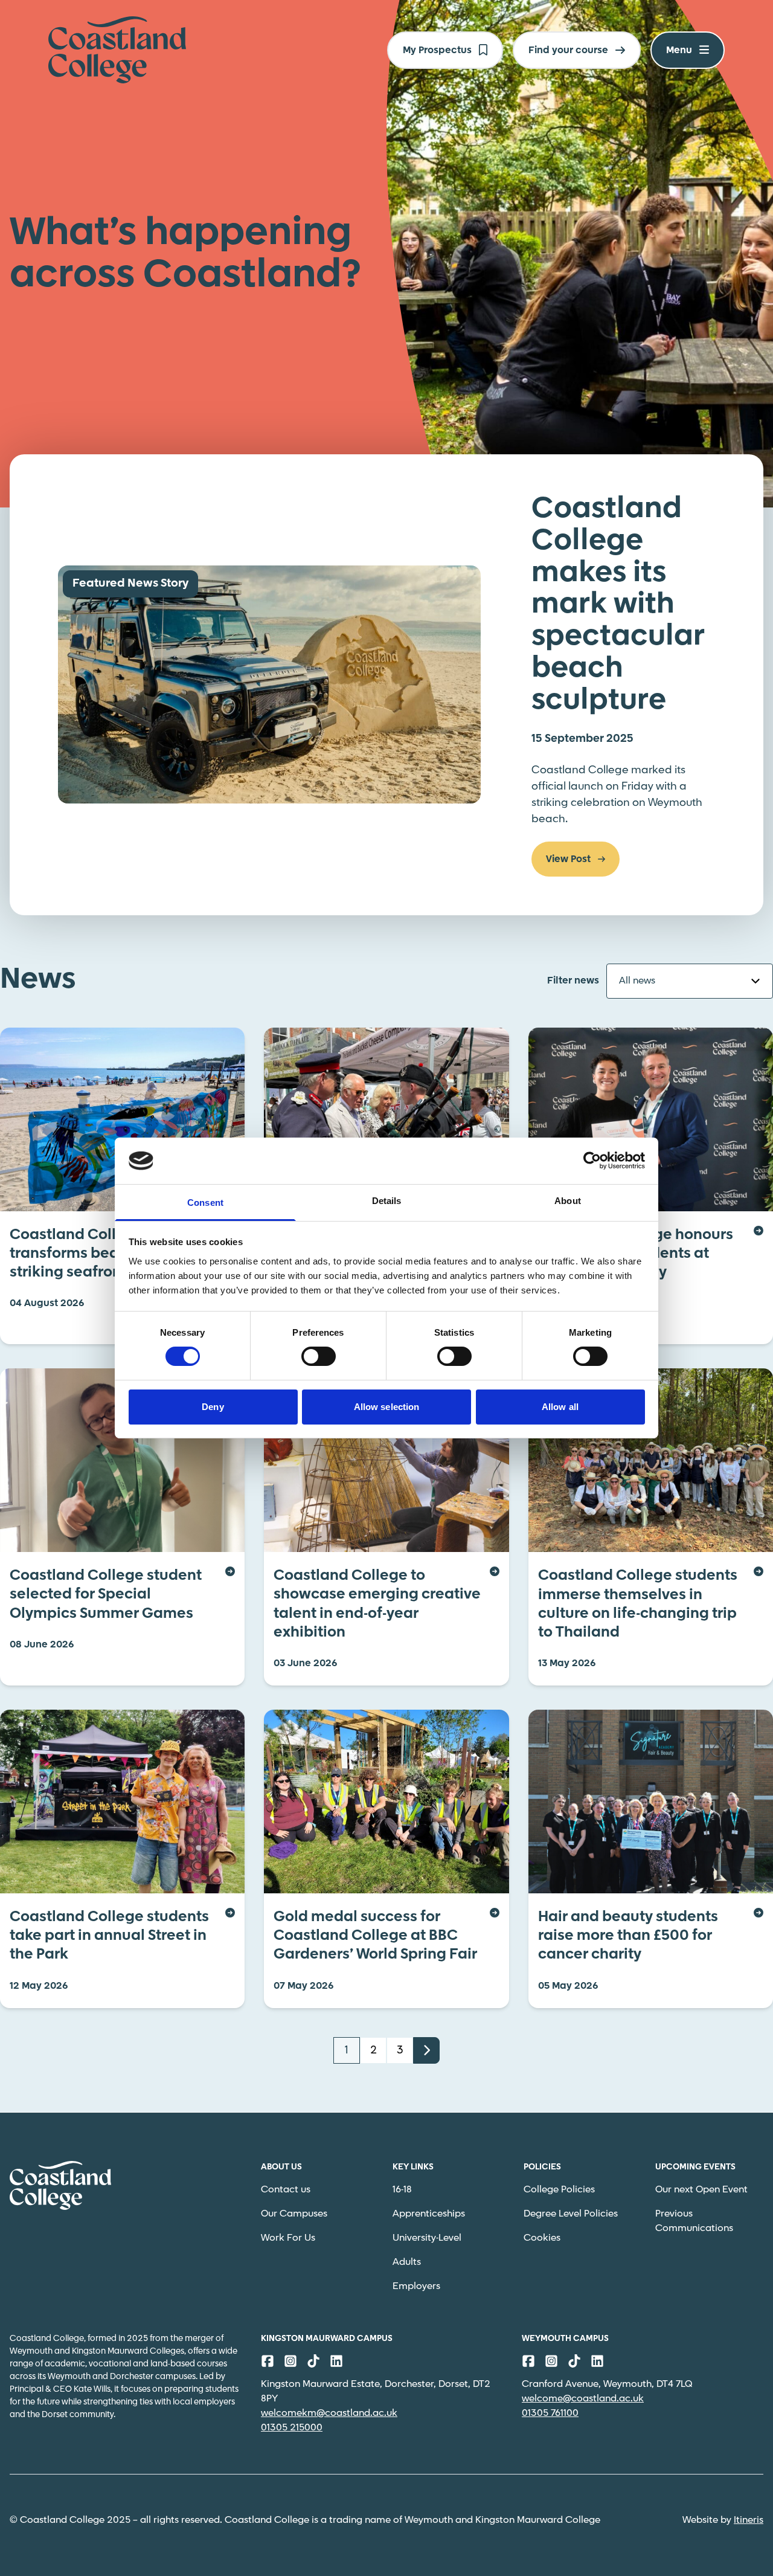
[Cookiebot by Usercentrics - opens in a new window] (592, 1161)
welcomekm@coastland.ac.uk (329, 2413)
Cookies (542, 2238)
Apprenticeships (429, 2214)
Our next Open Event (701, 2190)
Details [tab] (387, 1201)
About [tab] (568, 1201)
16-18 (402, 2190)
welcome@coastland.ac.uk (583, 2399)
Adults (407, 2262)
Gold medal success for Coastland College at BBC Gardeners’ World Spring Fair (375, 1936)
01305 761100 (550, 2413)
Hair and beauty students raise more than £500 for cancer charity (628, 1936)
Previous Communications (694, 2221)
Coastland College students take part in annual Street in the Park (109, 1936)
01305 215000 (292, 2428)
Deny (213, 1407)
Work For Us (288, 2238)
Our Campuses (294, 2214)
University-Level (427, 2238)
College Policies (559, 2190)
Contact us (286, 2190)
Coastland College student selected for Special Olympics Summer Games (106, 1595)
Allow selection (387, 1407)
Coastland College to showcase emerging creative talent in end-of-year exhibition (377, 1604)
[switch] (319, 1356)
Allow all (560, 1407)
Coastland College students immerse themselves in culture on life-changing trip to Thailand (638, 1604)
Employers (416, 2286)
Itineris (749, 2520)
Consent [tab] (205, 1203)
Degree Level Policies (571, 2214)
